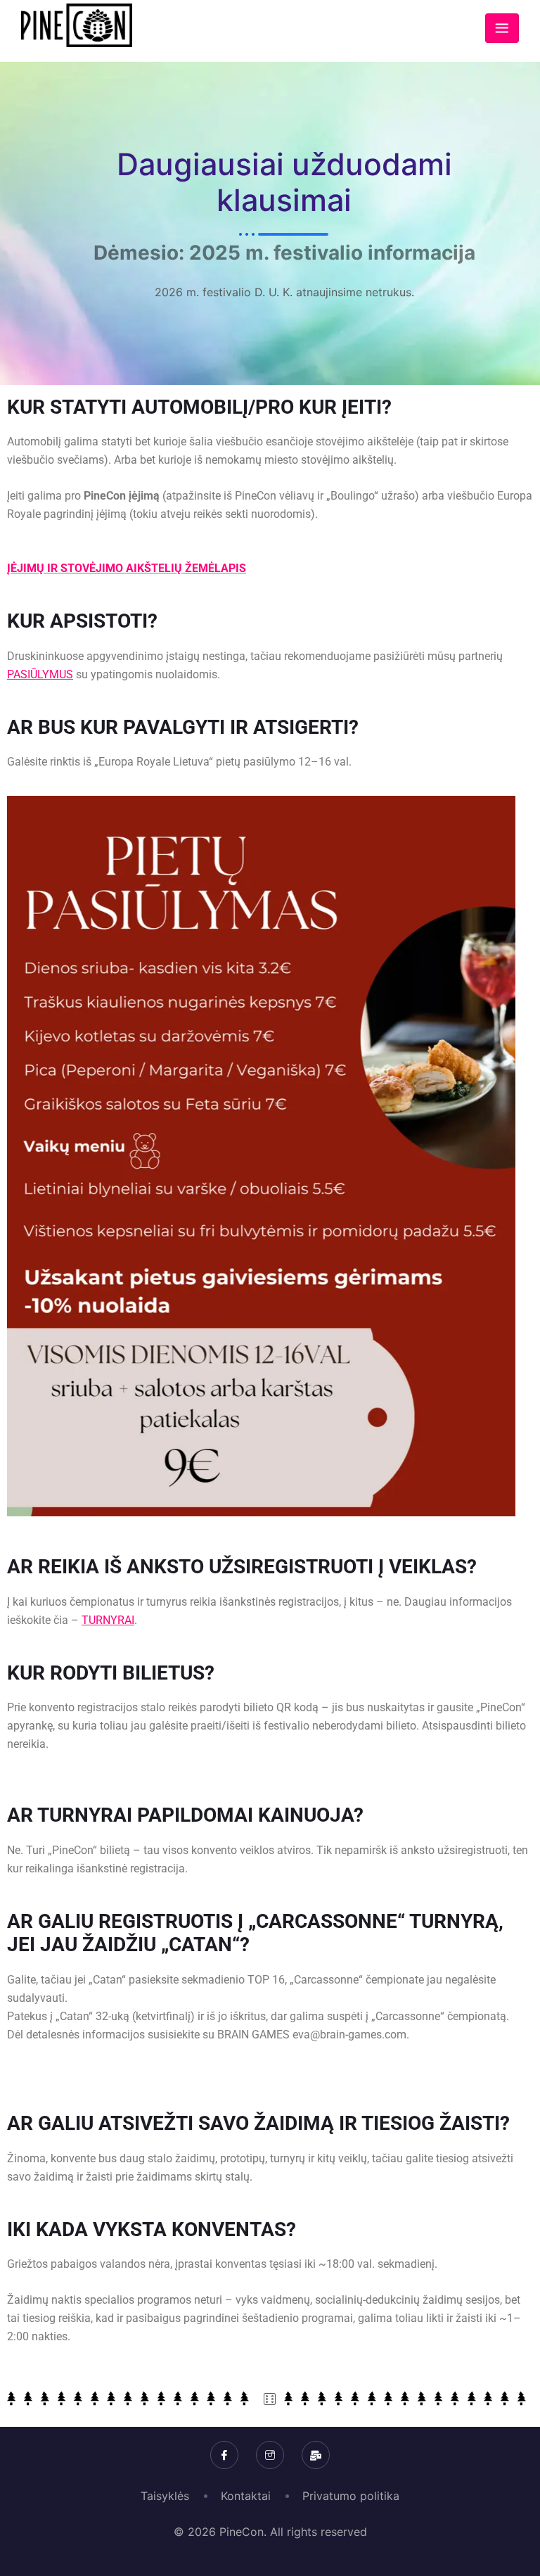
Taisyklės (165, 2496)
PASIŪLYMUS (40, 674)
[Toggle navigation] (502, 28)
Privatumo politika (351, 2496)
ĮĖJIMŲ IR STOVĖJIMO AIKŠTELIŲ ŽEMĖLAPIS (127, 568)
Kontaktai (246, 2496)
